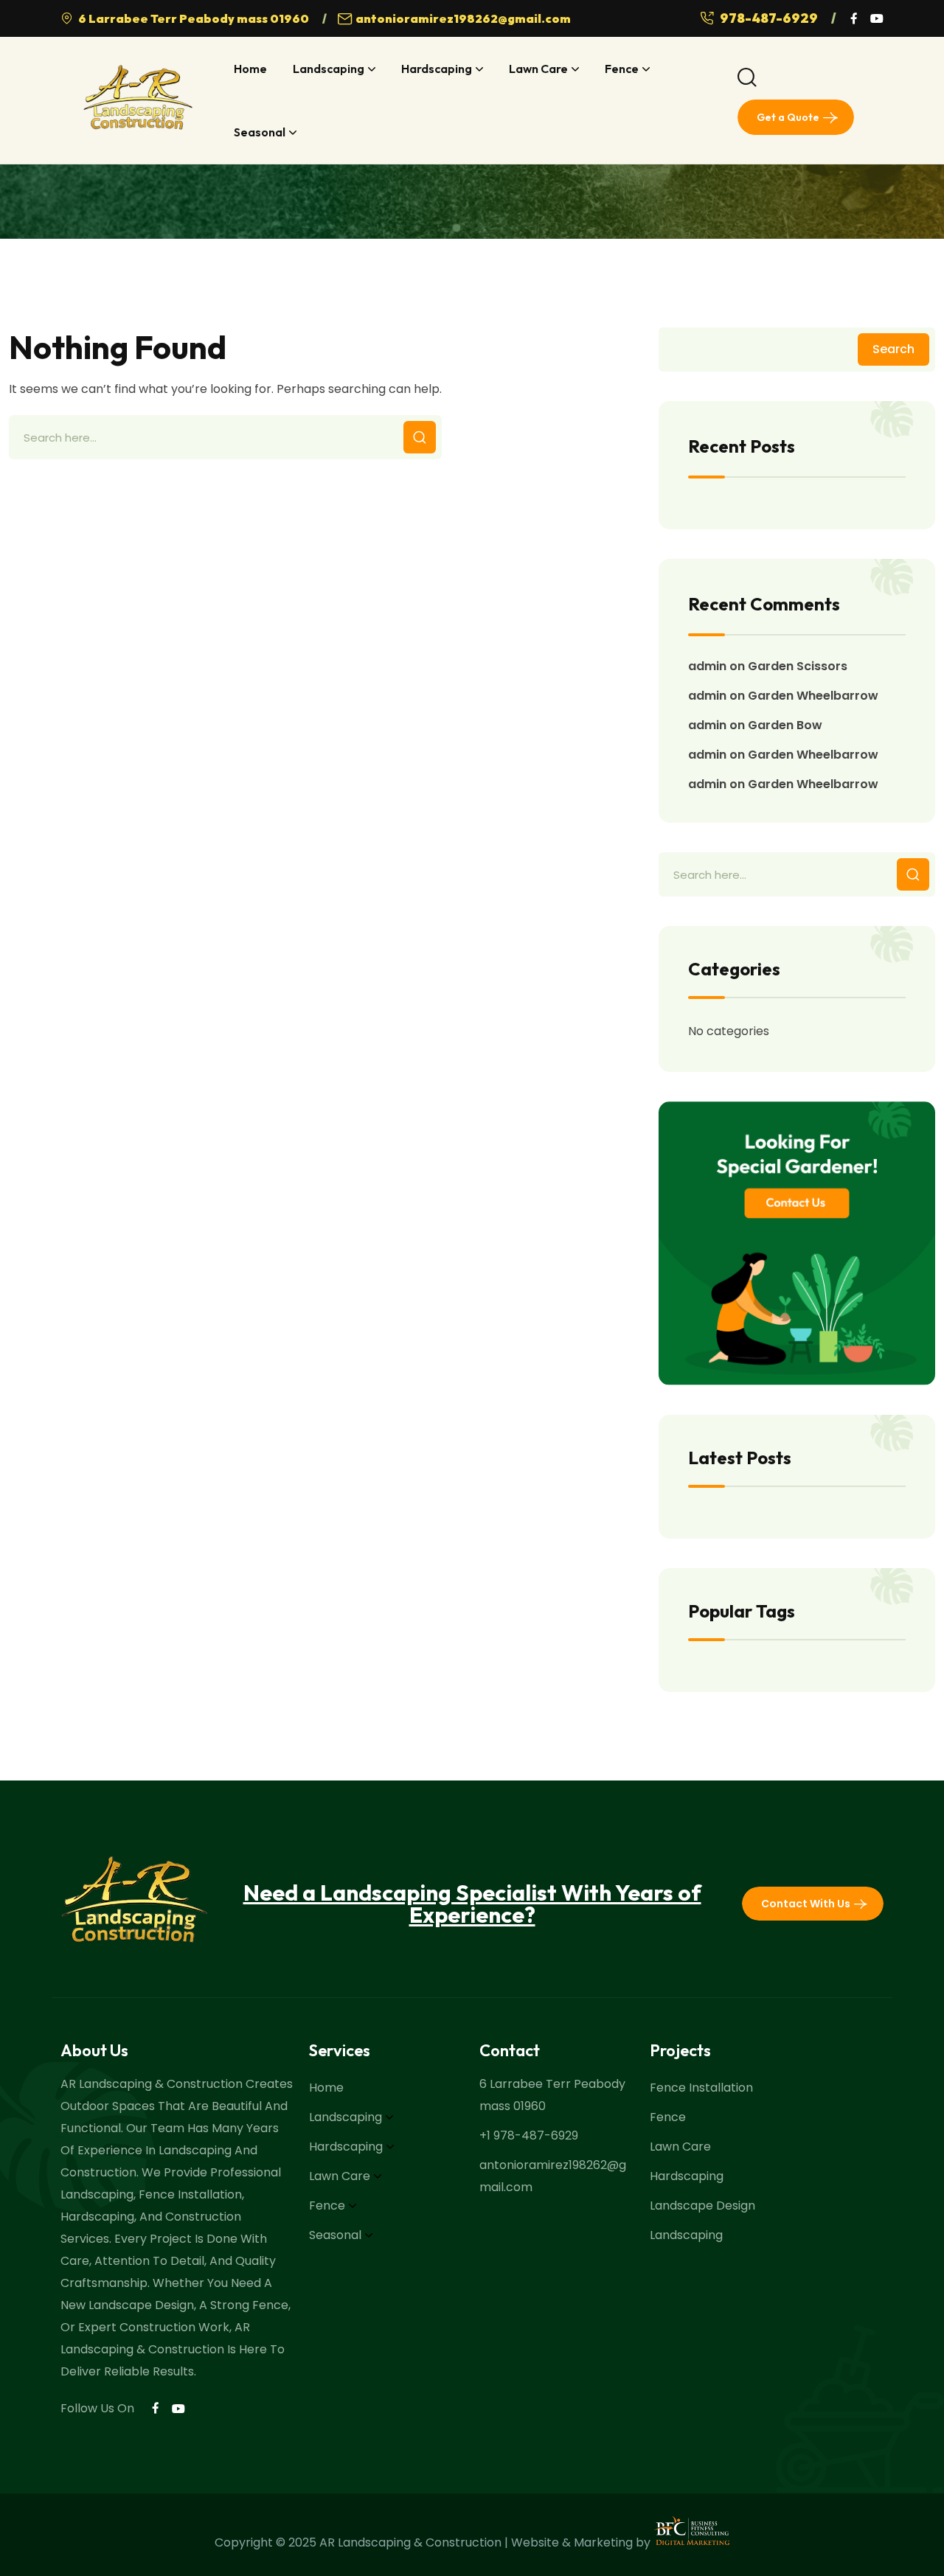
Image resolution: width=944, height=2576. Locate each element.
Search (893, 349)
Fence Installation (701, 2088)
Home (250, 69)
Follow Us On (97, 2408)
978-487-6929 (770, 18)
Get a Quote (788, 117)
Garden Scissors (798, 666)
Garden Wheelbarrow (813, 696)
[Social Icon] (853, 18)
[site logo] (138, 101)
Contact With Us (806, 1904)
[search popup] (747, 77)
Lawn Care (538, 69)
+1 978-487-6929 (529, 2135)
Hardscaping (437, 69)
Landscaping (329, 69)
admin (707, 666)
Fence (622, 69)
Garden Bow (785, 725)
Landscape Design (702, 2206)
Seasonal (260, 132)
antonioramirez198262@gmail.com (463, 18)
